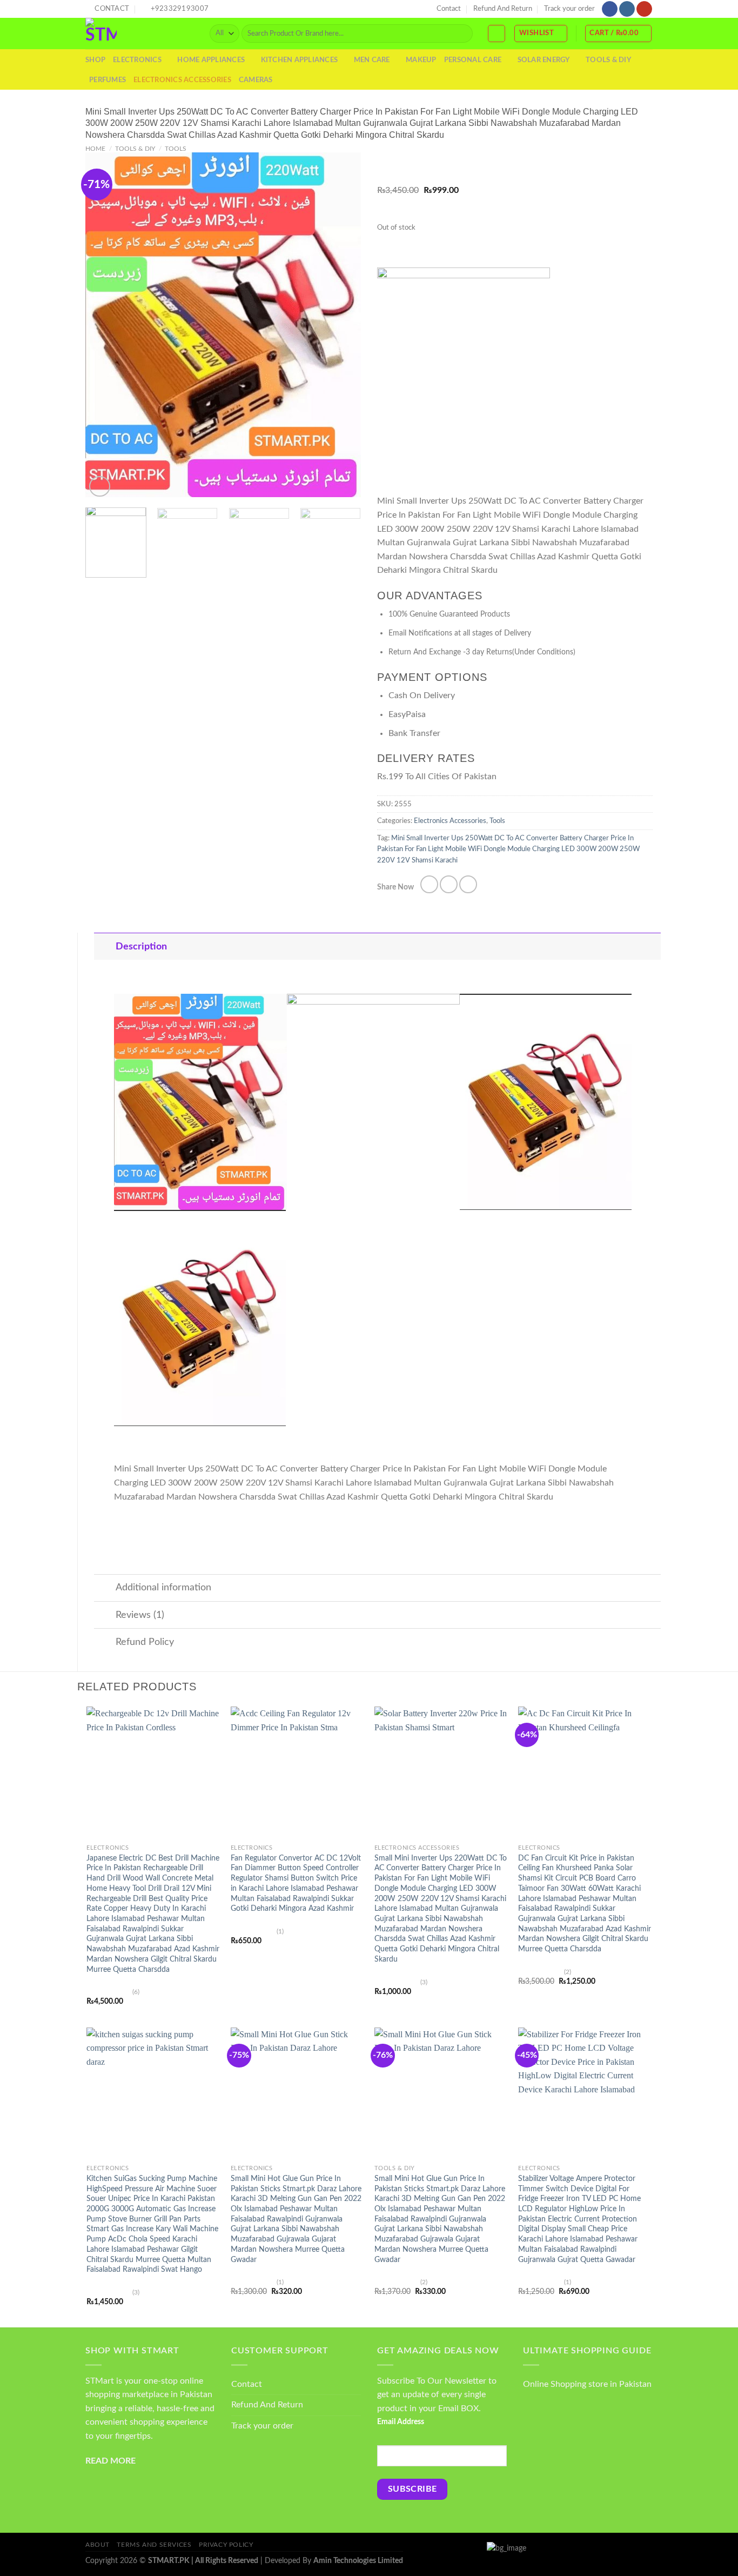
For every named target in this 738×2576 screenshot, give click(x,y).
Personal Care (473, 60)
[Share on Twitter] (449, 884)
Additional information (163, 1587)
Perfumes (108, 80)
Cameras (256, 80)
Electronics (137, 60)
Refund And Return (503, 9)
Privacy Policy (226, 2545)
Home (95, 149)
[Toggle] (105, 946)
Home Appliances (211, 60)
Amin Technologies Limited (358, 2561)
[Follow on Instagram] (627, 9)
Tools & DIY (608, 60)
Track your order (569, 9)
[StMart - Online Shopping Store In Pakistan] (139, 34)
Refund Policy (145, 1642)
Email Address (401, 2422)
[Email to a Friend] (468, 884)
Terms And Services (154, 2545)
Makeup (421, 60)
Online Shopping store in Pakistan (587, 2384)
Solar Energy (544, 60)
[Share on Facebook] (429, 884)
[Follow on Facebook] (610, 9)
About (98, 2545)
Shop (95, 60)
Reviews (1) (140, 1615)
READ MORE (110, 2461)
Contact (449, 9)
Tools (176, 149)
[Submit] (462, 34)
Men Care (372, 60)
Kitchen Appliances (300, 60)
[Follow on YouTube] (644, 9)
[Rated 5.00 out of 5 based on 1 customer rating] (515, 161)
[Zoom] (100, 487)
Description (141, 946)
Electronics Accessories (182, 80)
